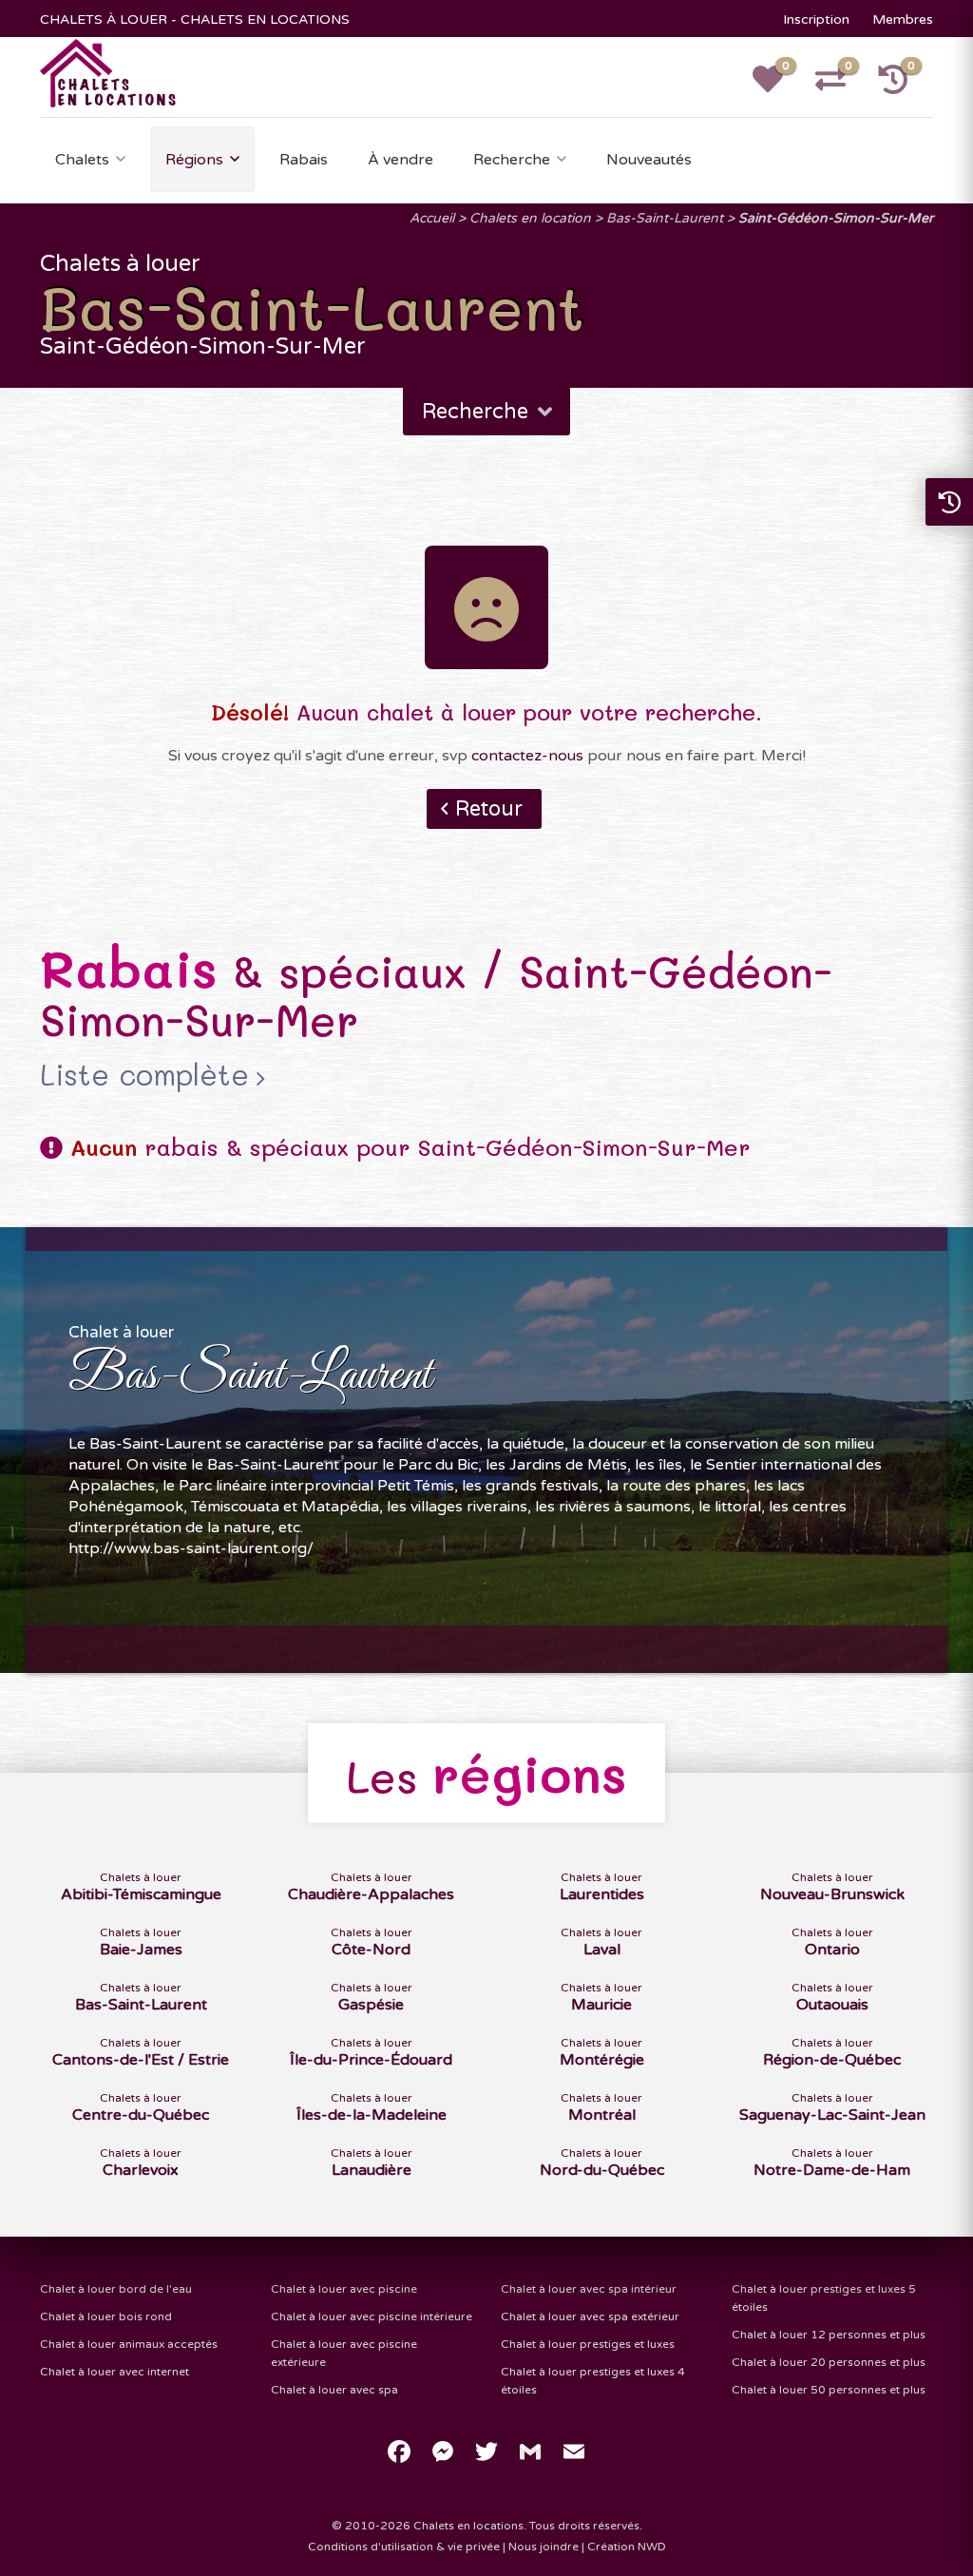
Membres (903, 19)
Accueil (432, 218)
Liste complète (144, 1075)
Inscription (816, 19)
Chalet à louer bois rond (106, 2316)
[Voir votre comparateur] (841, 86)
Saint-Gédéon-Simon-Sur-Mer (836, 218)
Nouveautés (649, 160)
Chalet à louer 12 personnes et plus (829, 2335)
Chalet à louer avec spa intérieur (589, 2289)
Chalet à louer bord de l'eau (116, 2289)
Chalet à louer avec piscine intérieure (372, 2316)
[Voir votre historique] (904, 86)
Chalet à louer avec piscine (344, 2289)
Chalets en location (530, 218)
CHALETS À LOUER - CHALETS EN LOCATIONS (195, 19)
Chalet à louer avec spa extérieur (590, 2316)
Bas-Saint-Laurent (665, 218)
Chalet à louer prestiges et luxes (588, 2344)
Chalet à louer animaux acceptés (129, 2344)
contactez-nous (527, 756)
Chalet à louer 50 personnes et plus (829, 2390)
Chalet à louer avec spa (334, 2390)
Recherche (512, 160)
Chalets (82, 160)
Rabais (304, 160)
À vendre (401, 160)
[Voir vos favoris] (778, 86)
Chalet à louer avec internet (114, 2372)
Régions (194, 160)
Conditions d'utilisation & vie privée (404, 2547)
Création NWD (627, 2547)
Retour (489, 809)
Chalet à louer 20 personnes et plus (829, 2362)
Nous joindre (544, 2547)
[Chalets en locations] (109, 72)
